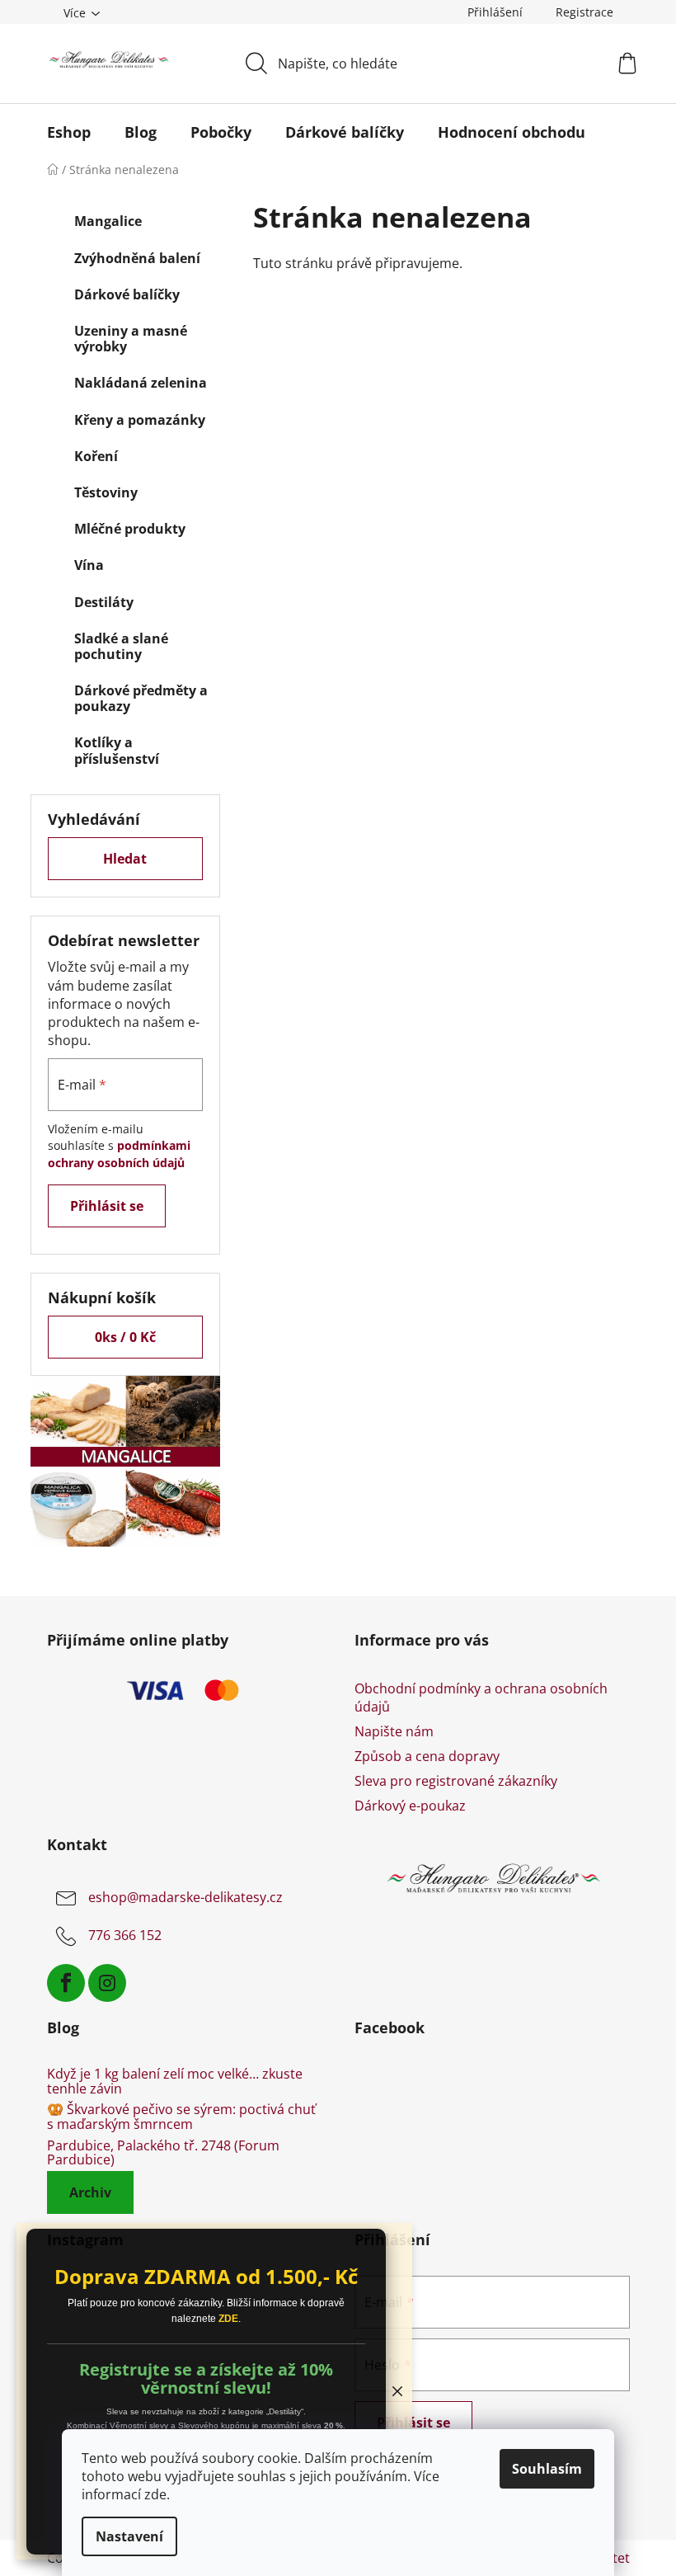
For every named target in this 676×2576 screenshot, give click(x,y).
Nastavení (129, 2536)
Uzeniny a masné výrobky (131, 339)
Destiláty (104, 602)
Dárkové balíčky (127, 294)
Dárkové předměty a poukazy (141, 698)
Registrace (584, 12)
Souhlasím (547, 2469)
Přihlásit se (107, 1206)
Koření (96, 456)
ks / (125, 1337)
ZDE (228, 2319)
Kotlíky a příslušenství (117, 750)
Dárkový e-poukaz (410, 1806)
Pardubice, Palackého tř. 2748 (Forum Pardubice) (163, 2153)
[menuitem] (69, 132)
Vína (89, 565)
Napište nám (394, 1731)
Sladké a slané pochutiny (121, 646)
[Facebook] (66, 1983)
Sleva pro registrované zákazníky (456, 1781)
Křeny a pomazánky (140, 420)
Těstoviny (106, 492)
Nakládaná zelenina (141, 383)
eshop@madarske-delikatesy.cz (185, 1898)
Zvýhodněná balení (137, 258)
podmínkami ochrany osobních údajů (119, 1154)
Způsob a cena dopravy (427, 1756)
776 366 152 (125, 1936)
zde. (157, 2494)
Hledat (125, 859)
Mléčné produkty (130, 529)
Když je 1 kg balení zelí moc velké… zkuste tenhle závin (175, 2082)
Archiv (90, 2192)
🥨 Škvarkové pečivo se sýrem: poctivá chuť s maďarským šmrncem (181, 2117)
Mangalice (108, 221)
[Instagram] (107, 1983)
